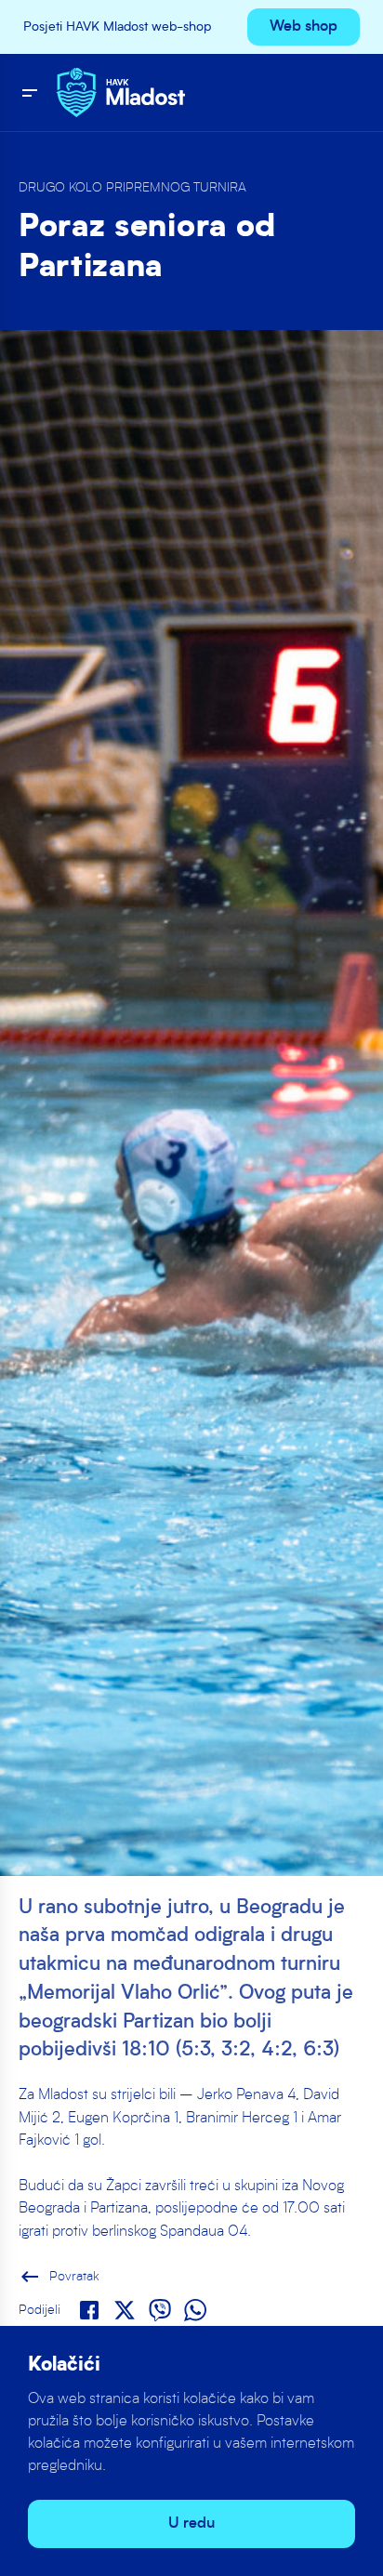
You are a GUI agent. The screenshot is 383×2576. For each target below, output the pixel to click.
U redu (191, 2524)
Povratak (59, 2277)
